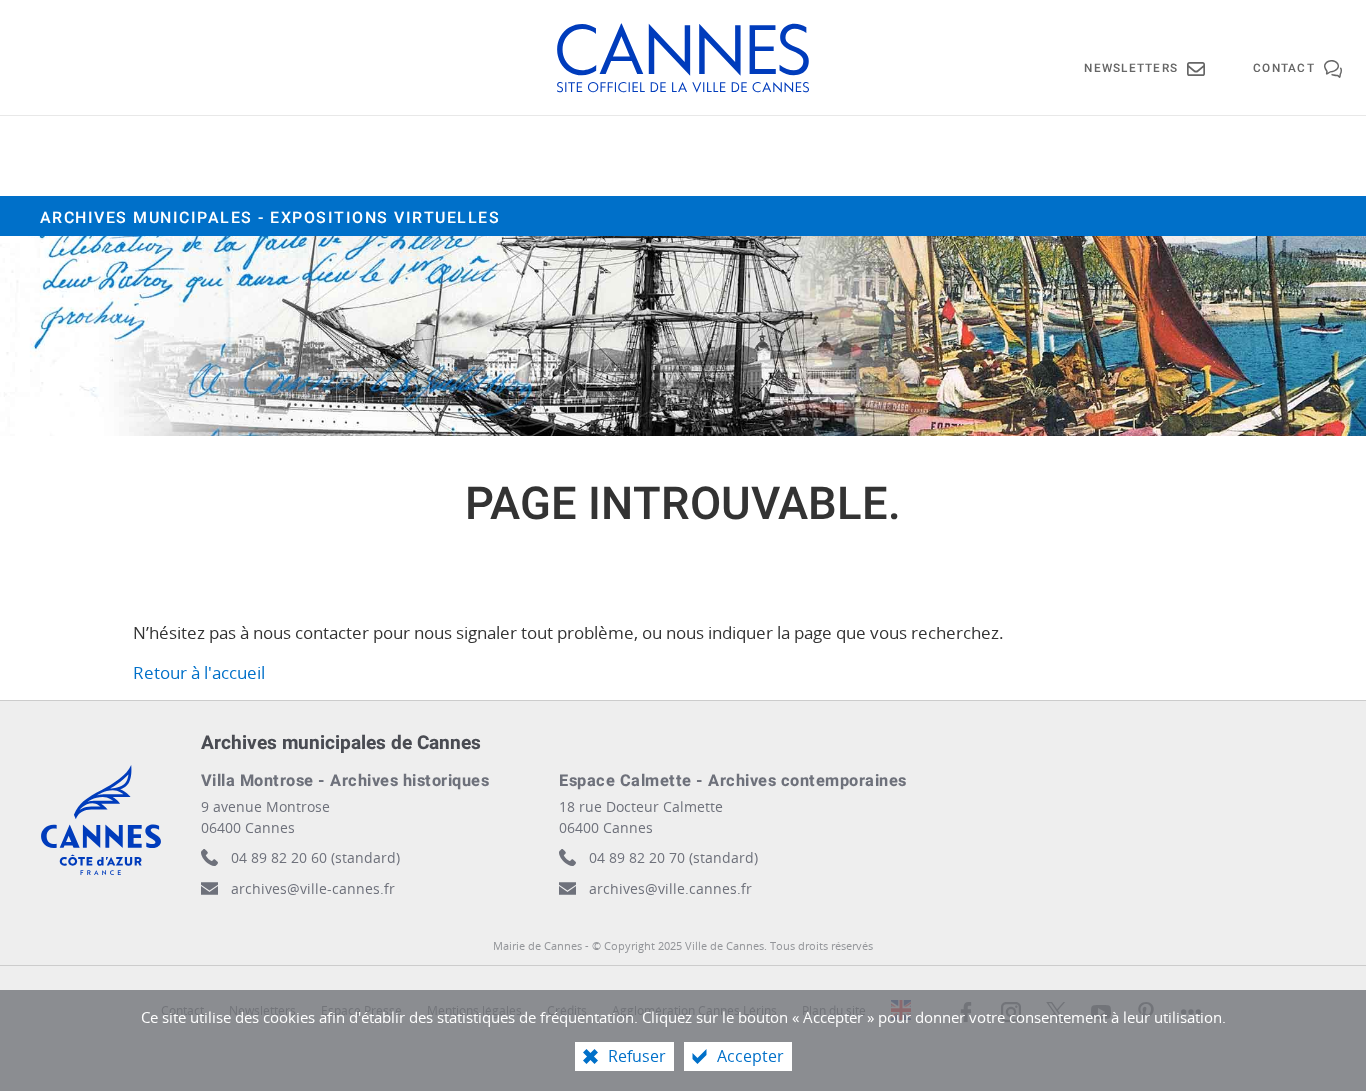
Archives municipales (270, 218)
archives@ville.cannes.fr (670, 888)
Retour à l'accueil (199, 672)
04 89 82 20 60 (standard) (315, 857)
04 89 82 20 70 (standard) (673, 857)
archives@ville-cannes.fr (313, 888)
